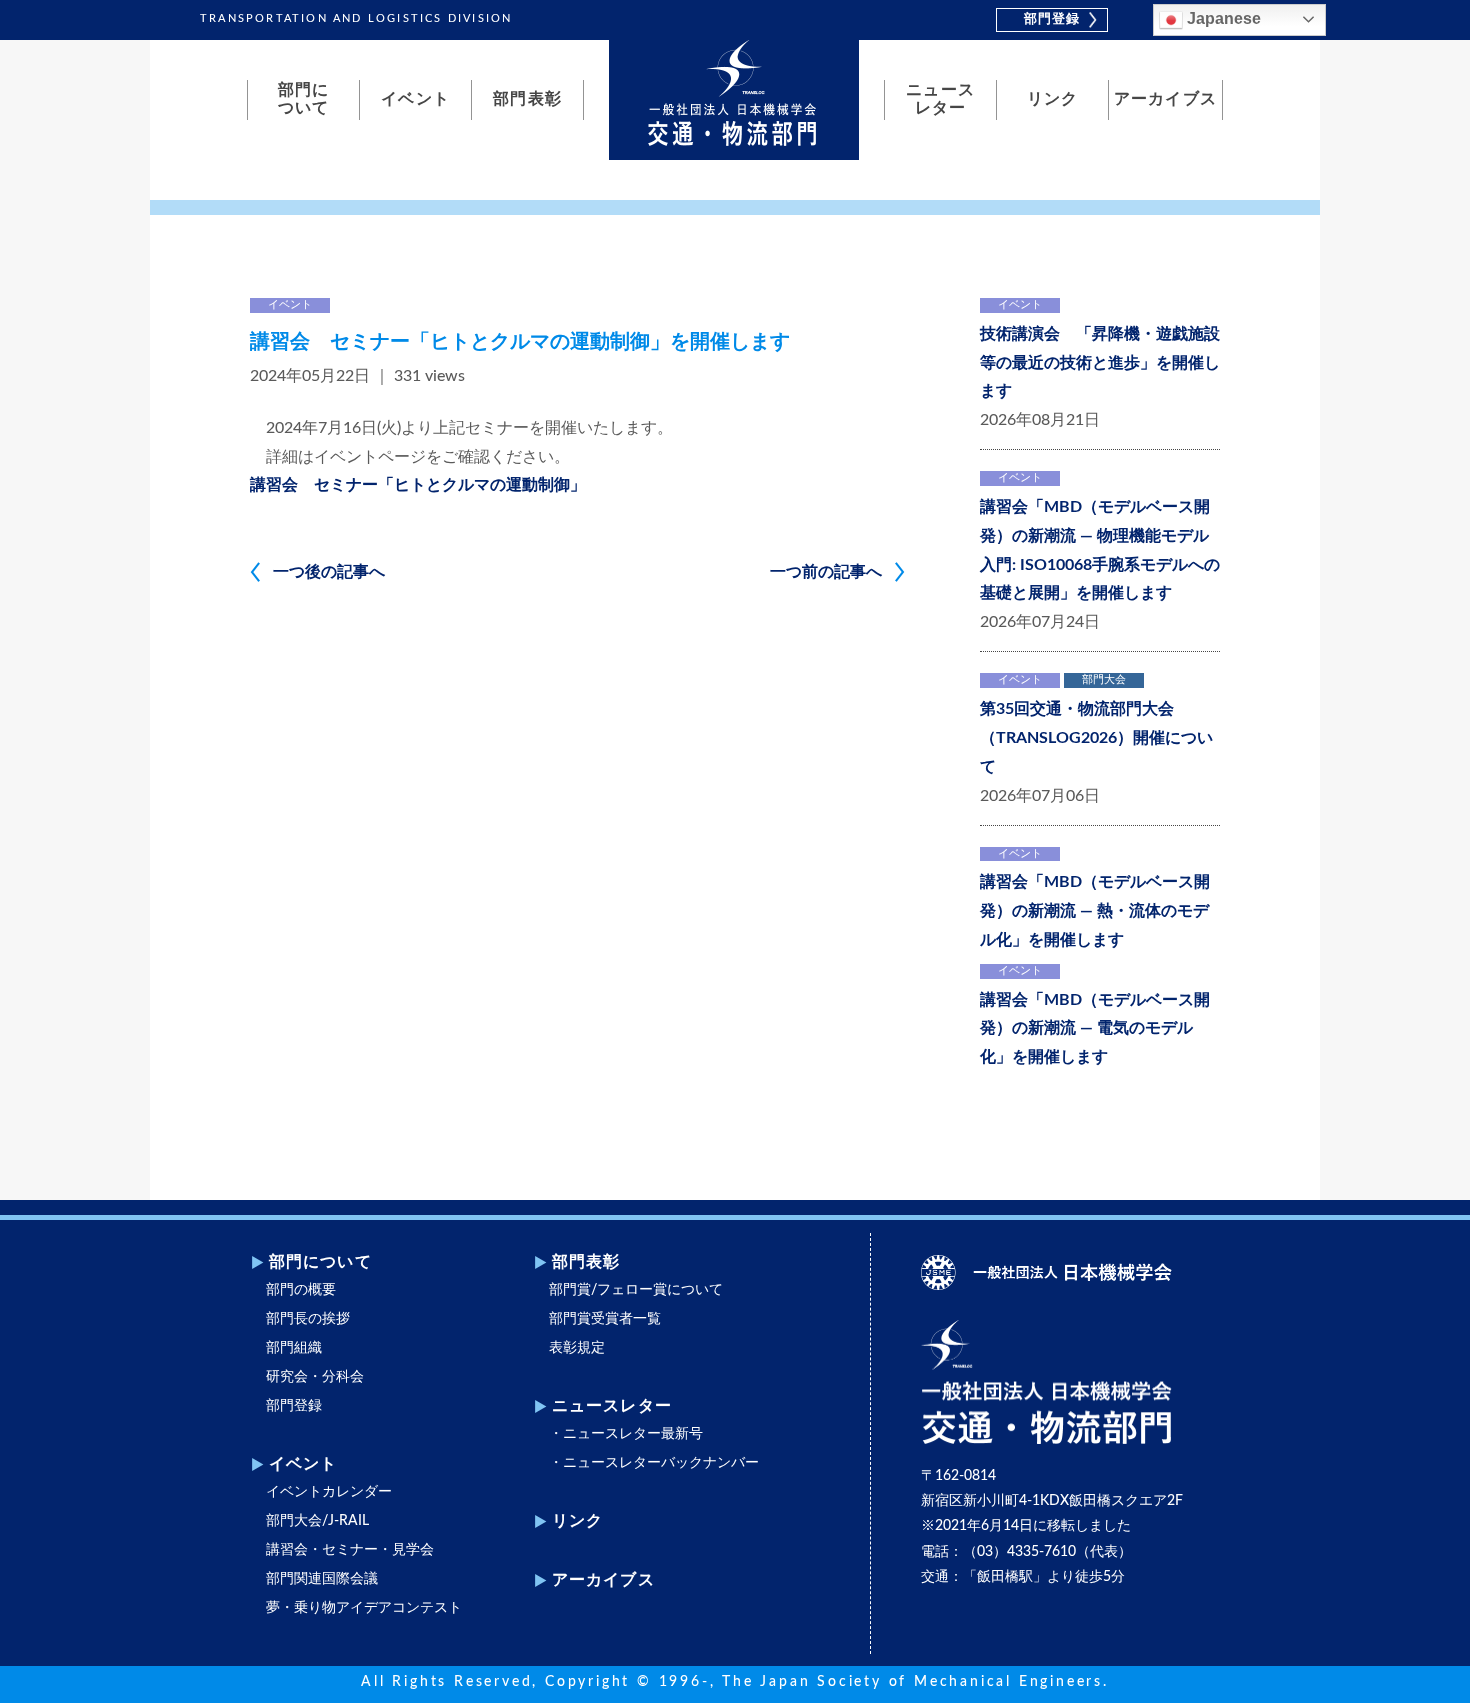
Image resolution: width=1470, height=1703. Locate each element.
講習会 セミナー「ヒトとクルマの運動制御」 (418, 485)
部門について (320, 1262)
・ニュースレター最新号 (626, 1434)
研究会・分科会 (315, 1377)
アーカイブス (1165, 99)
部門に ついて (303, 99)
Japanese (1222, 18)
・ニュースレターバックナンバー (654, 1463)
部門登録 (1052, 19)
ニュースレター (612, 1406)
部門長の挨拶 (308, 1319)
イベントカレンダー (329, 1492)
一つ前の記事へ (826, 572)
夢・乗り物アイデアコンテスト (364, 1608)
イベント (415, 99)
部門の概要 (301, 1290)
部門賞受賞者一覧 (605, 1319)
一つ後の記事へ (329, 572)
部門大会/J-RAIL (317, 1521)
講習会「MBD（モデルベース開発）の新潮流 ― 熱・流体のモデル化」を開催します (1095, 911)
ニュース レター (940, 99)
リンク (1052, 99)
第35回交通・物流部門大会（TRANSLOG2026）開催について (1096, 738)
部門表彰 (527, 99)
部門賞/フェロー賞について (636, 1290)
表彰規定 (577, 1348)
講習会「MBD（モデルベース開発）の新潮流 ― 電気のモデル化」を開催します (1095, 1029)
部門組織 (294, 1348)
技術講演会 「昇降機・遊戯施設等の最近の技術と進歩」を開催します (1100, 363)
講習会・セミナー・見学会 (350, 1550)
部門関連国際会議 (322, 1579)
